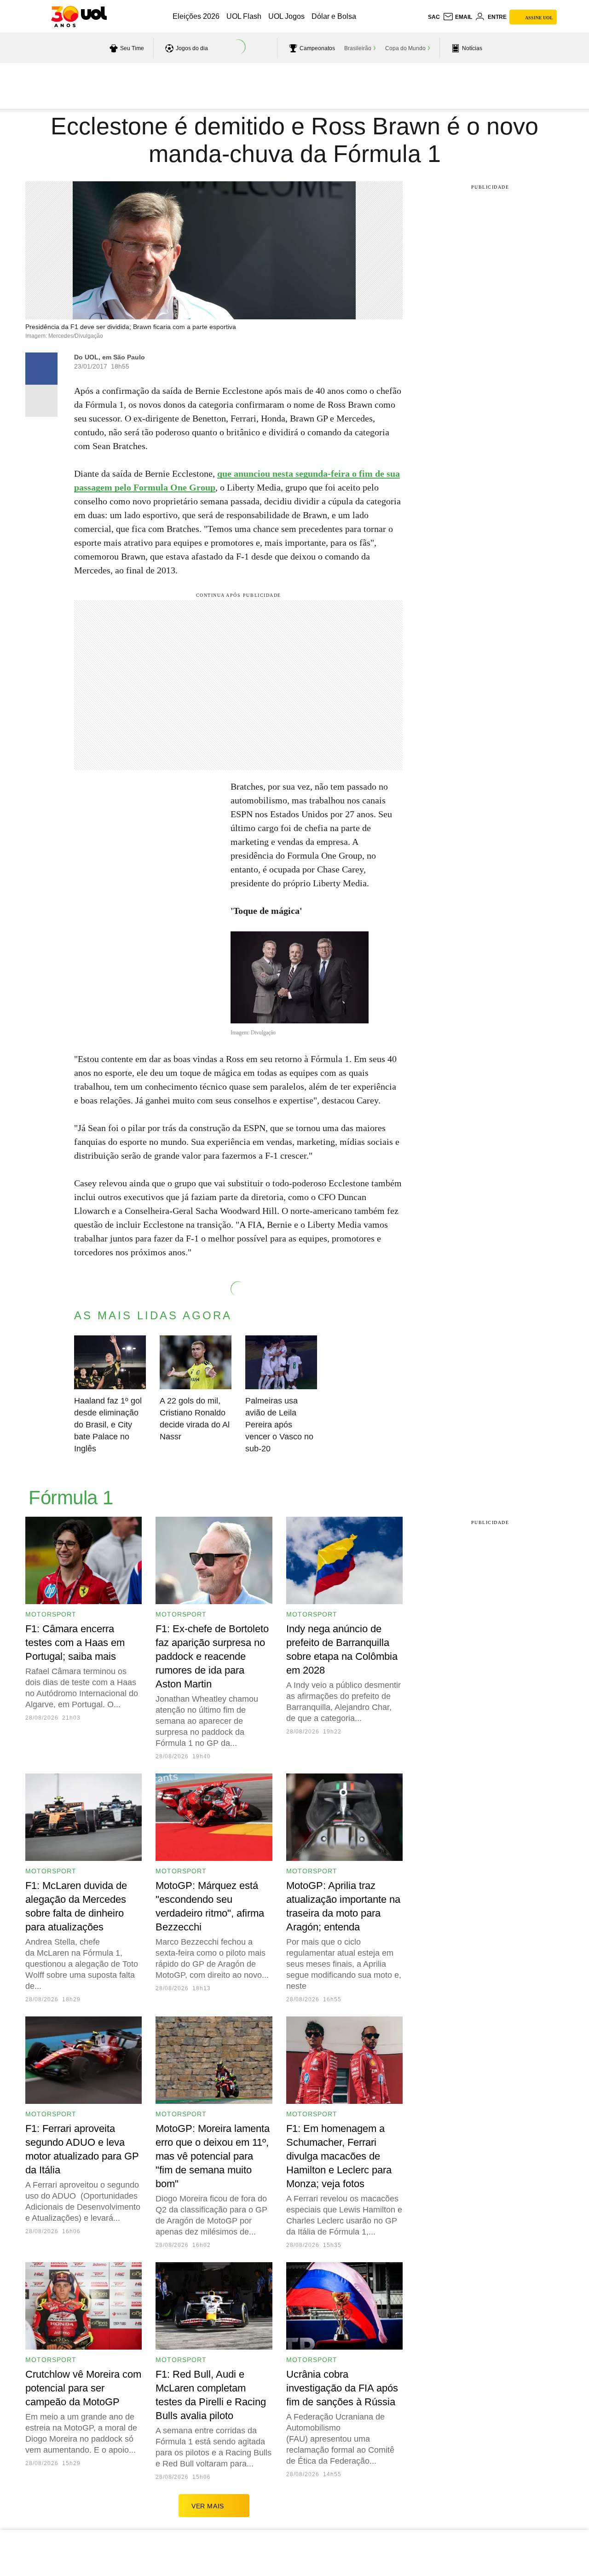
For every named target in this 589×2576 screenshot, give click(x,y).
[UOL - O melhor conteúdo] (79, 17)
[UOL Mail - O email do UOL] (457, 17)
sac (434, 17)
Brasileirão (358, 48)
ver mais (208, 2506)
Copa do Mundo (405, 48)
